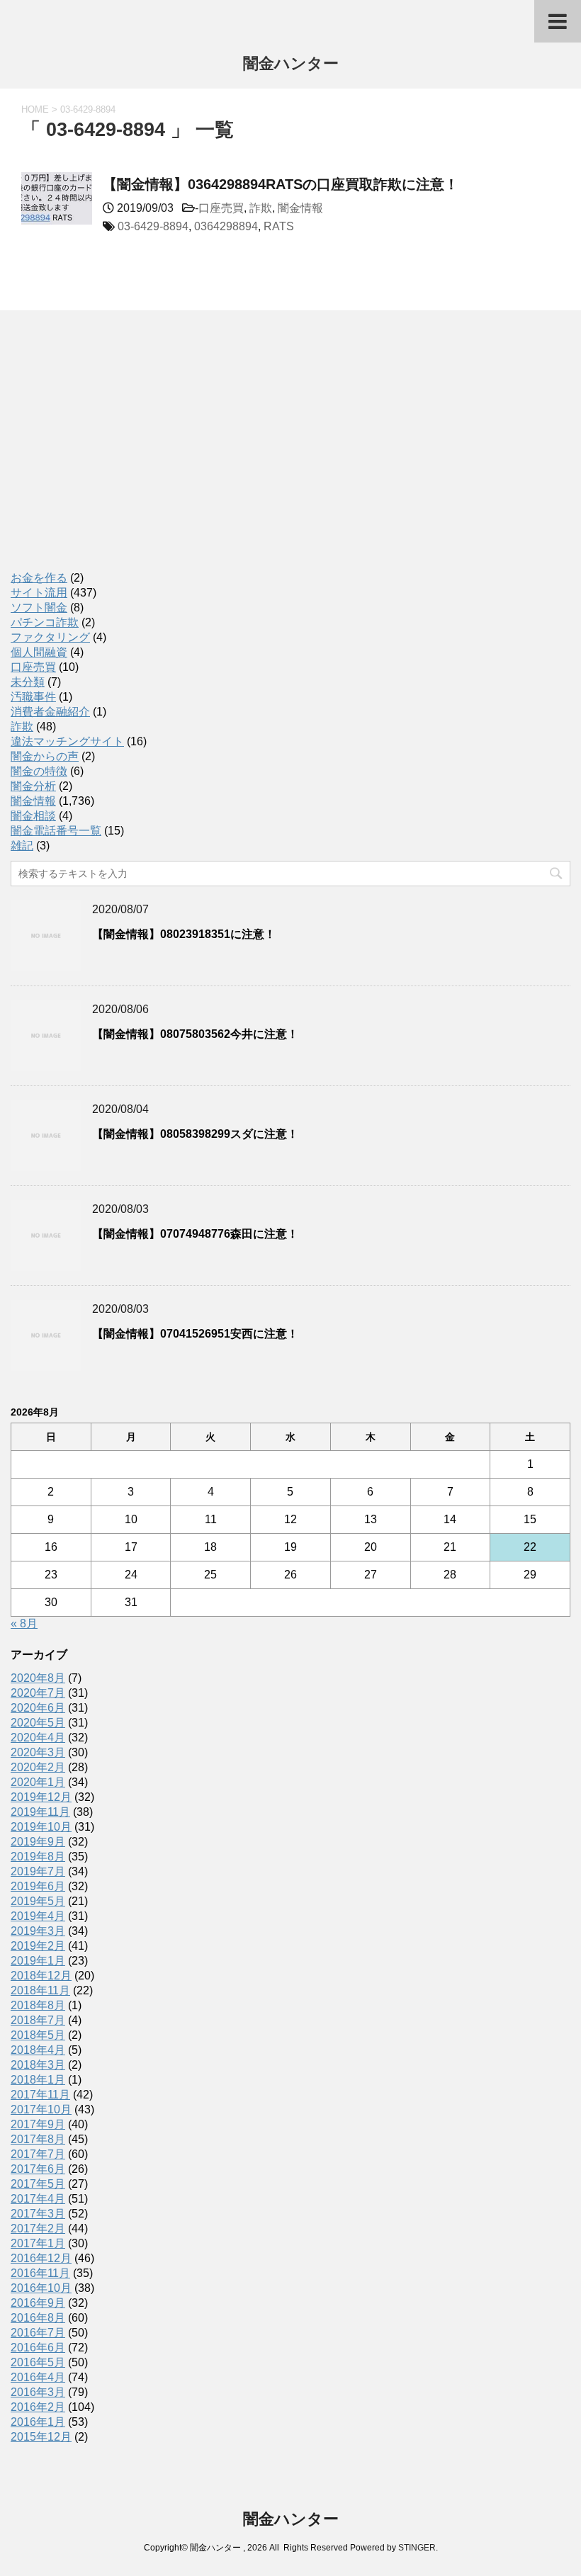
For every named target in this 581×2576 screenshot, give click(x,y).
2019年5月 (38, 1901)
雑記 (22, 846)
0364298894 (226, 226)
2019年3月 (38, 1931)
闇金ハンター (291, 63)
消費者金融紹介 (50, 712)
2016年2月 (38, 2407)
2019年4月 (38, 1916)
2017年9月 (38, 2124)
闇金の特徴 (39, 771)
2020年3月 (38, 1752)
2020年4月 (38, 1738)
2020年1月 (38, 1782)
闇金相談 (33, 816)
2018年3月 (38, 2065)
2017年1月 (38, 2243)
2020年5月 (38, 1723)
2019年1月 (38, 1961)
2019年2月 (38, 1946)
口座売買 (221, 208)
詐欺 (261, 208)
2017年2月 (38, 2228)
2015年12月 (41, 2437)
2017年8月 (38, 2139)
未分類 (28, 682)
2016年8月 (38, 2318)
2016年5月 (38, 2362)
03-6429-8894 (153, 226)
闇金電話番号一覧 (56, 831)
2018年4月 (38, 2050)
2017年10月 (41, 2109)
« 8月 (24, 1623)
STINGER (417, 2548)
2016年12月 (41, 2258)
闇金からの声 (45, 756)
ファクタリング (50, 637)
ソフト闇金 (39, 608)
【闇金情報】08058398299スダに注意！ (195, 1134)
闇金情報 (300, 208)
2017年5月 (38, 2184)
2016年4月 (38, 2377)
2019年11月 (40, 1812)
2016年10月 (41, 2288)
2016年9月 (38, 2303)
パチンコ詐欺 (45, 622)
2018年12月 (41, 1976)
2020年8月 (38, 1678)
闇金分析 (33, 786)
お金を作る (39, 578)
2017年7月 (38, 2154)
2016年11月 (40, 2273)
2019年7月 (38, 1871)
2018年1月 (38, 2080)
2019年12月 (41, 1797)
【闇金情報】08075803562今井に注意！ (195, 1034)
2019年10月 (41, 1827)
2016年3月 (38, 2392)
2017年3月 (38, 2214)
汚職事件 (33, 697)
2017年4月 (38, 2199)
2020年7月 (38, 1693)
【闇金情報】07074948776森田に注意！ (195, 1234)
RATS (279, 226)
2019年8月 (38, 1857)
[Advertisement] (117, 456)
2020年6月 (38, 1708)
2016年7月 (38, 2333)
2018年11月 (40, 1990)
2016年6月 (38, 2348)
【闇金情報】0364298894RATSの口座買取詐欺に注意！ (281, 184)
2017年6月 (38, 2169)
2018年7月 (38, 2020)
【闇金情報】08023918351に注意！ (184, 934)
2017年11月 (40, 2095)
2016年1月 (38, 2422)
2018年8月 (38, 2005)
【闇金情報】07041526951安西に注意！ (195, 1334)
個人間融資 (39, 652)
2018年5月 (38, 2035)
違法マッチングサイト (67, 741)
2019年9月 (38, 1842)
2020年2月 (38, 1767)
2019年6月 (38, 1886)
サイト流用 (39, 593)
